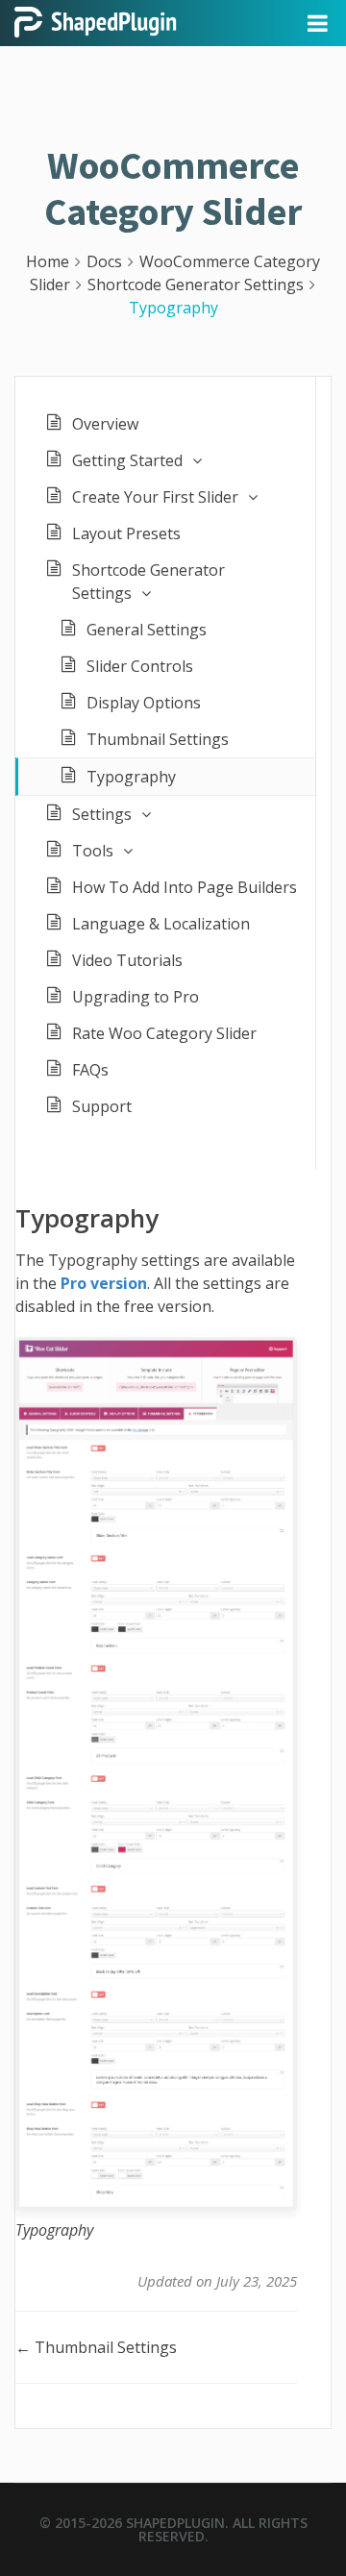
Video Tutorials (127, 960)
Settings (102, 814)
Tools (93, 851)
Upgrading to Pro (136, 997)
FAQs (90, 1070)
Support (102, 1106)
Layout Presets (126, 533)
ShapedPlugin (175, 2523)
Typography (131, 777)
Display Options (144, 703)
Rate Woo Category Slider (164, 1033)
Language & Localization (161, 924)
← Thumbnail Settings (96, 2347)
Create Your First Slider (155, 497)
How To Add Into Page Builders (185, 887)
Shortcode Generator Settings (148, 582)
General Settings (147, 630)
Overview (105, 424)
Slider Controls (140, 666)
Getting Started (127, 460)
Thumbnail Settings (158, 739)
